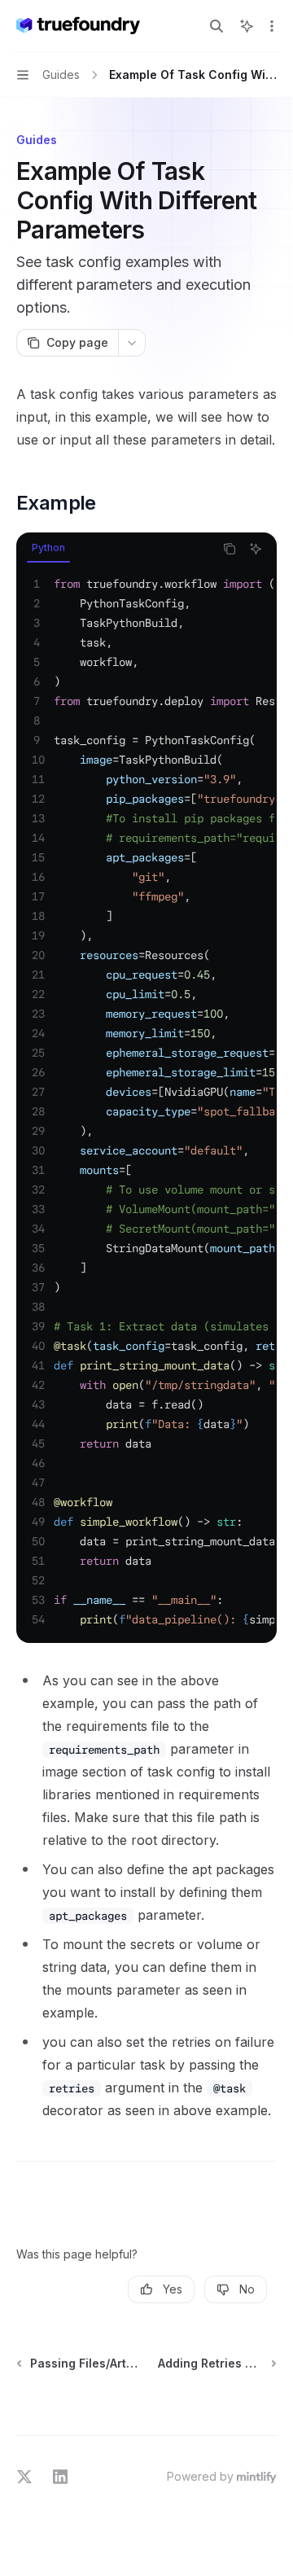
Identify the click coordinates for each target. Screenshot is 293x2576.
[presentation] (146, 1102)
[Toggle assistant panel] (247, 26)
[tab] (48, 548)
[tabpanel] (146, 1102)
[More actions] (272, 26)
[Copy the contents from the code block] (230, 549)
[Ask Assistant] (256, 549)
